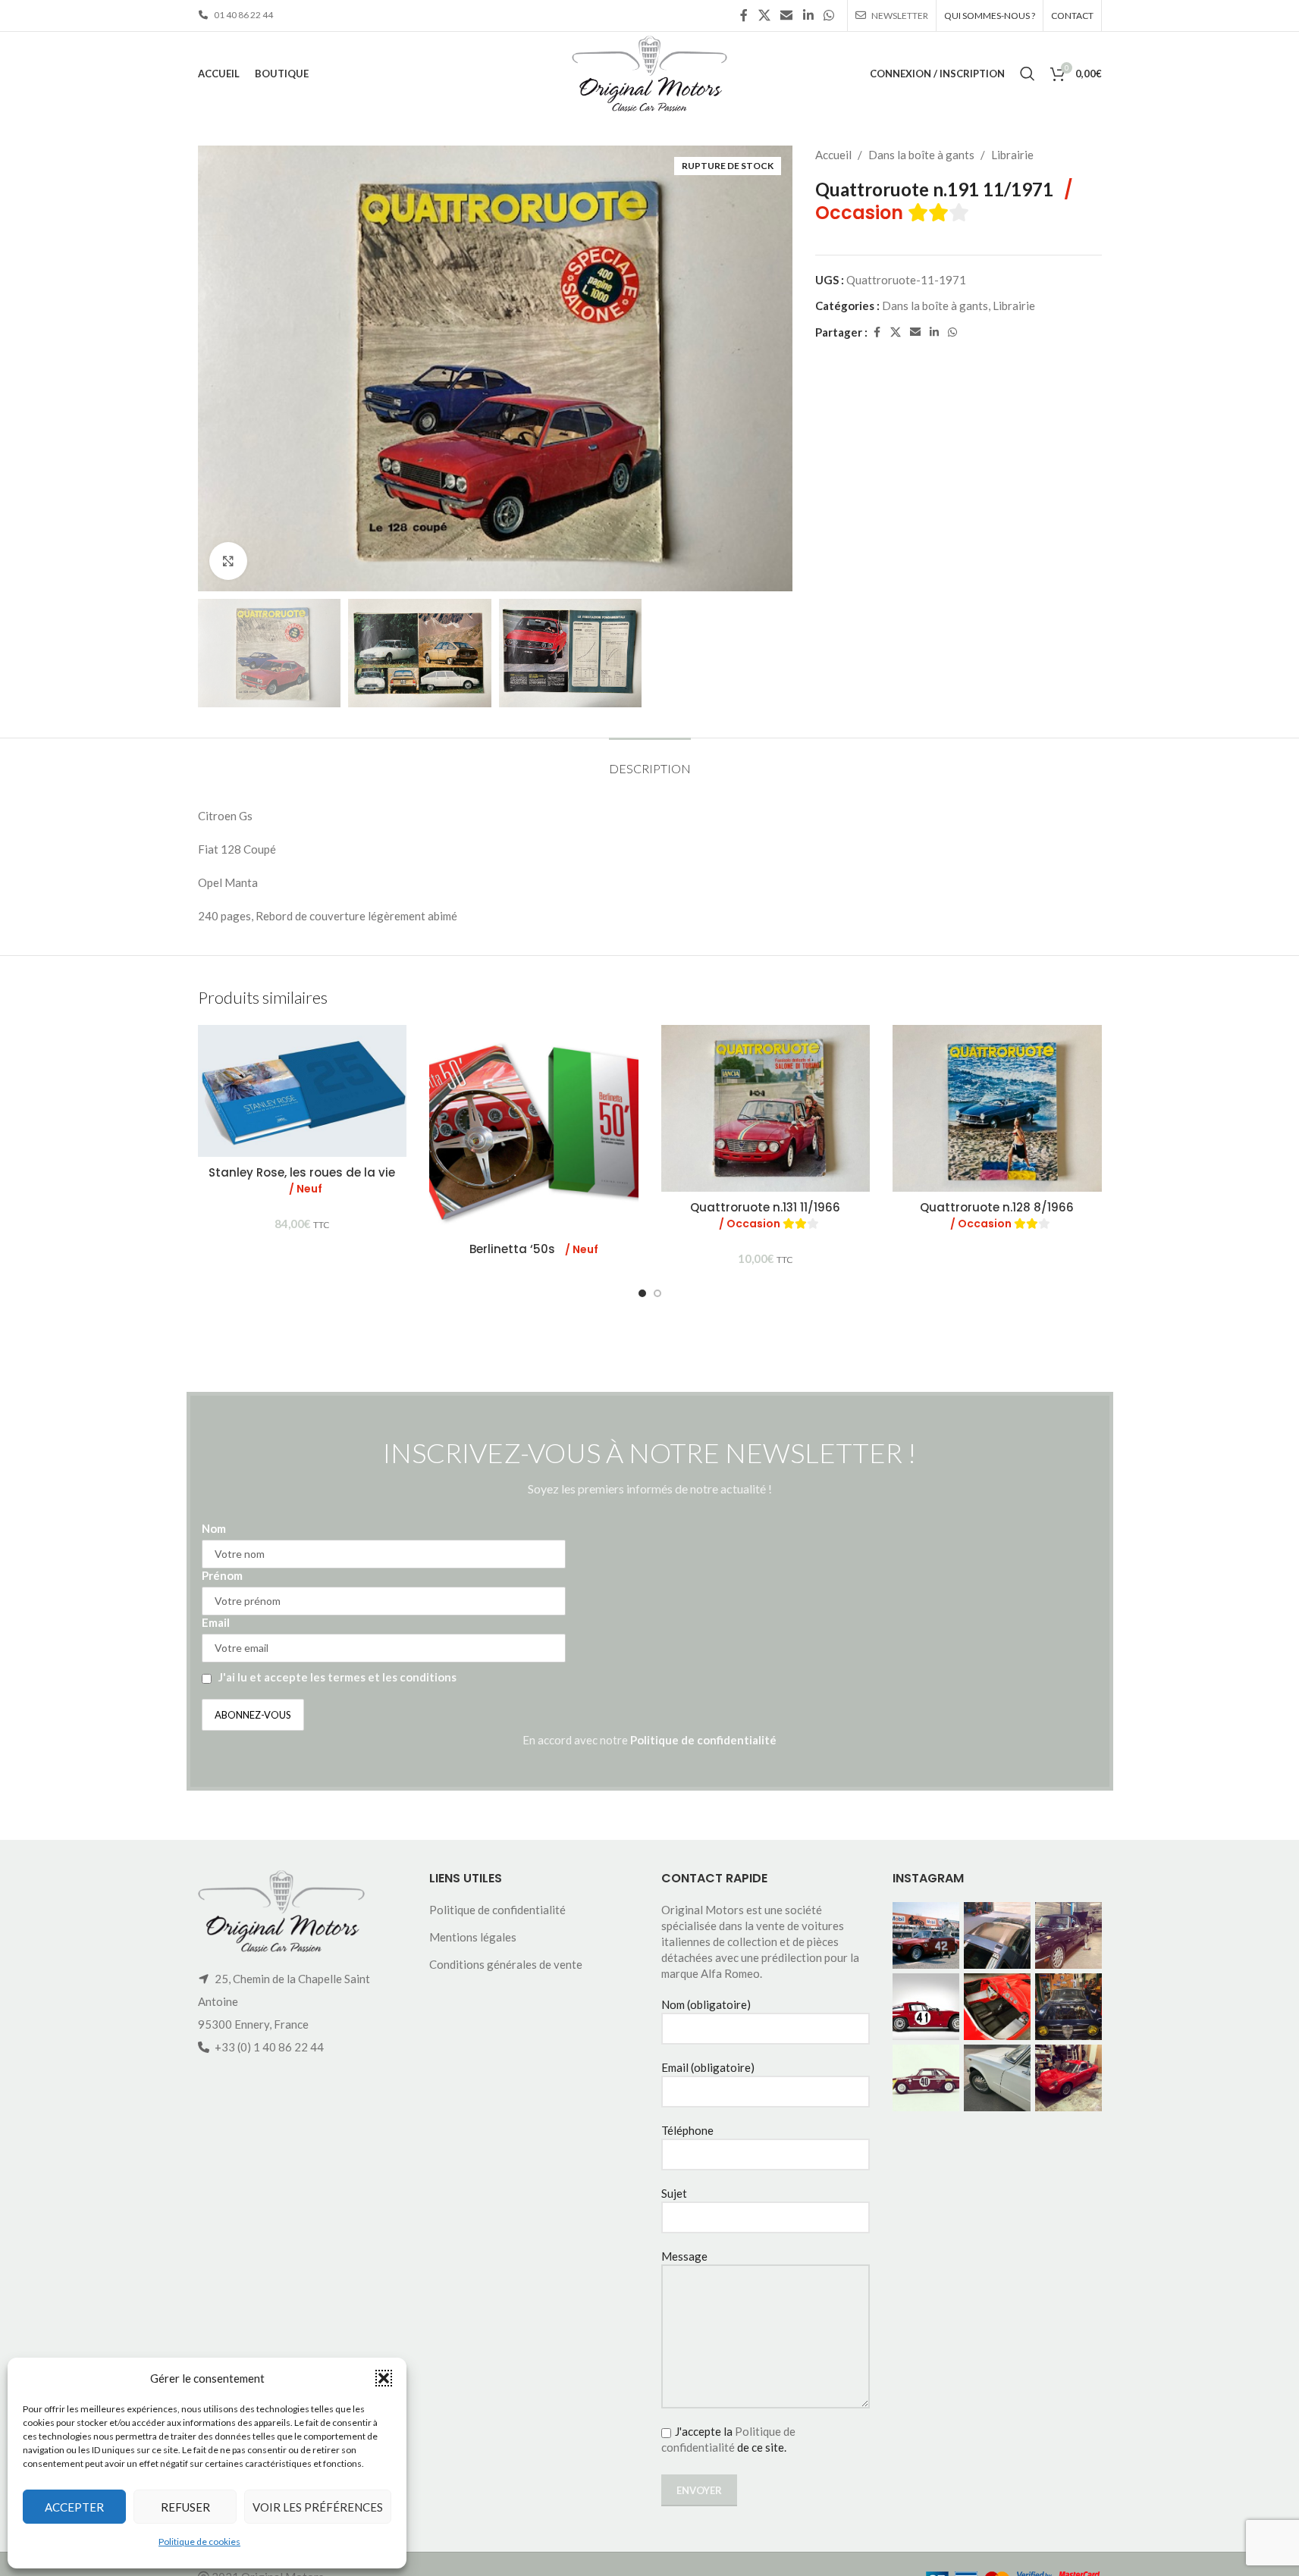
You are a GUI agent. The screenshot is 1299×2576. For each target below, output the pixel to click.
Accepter (74, 2507)
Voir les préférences (318, 2507)
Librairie (1012, 155)
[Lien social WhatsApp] (828, 15)
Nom (214, 1528)
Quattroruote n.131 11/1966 (765, 1215)
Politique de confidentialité (703, 1740)
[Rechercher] (1028, 74)
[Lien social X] (764, 15)
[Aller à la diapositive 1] (642, 1293)
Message (684, 2256)
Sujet (674, 2193)
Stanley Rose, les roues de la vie (302, 1180)
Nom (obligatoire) (706, 2004)
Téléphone (687, 2130)
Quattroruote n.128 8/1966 (997, 1215)
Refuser (185, 2507)
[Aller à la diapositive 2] (657, 1293)
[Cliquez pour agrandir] (228, 561)
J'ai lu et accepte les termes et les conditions (337, 1677)
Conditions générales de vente (506, 1964)
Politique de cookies (199, 2542)
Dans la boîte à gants (921, 155)
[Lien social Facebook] (744, 15)
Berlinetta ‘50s (534, 1249)
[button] (384, 2378)
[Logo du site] (649, 72)
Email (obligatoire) (708, 2067)
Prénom (222, 1575)
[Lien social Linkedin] (808, 15)
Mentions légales (473, 1937)
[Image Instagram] (926, 1935)
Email (216, 1622)
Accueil (833, 155)
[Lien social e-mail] (787, 15)
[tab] (650, 761)
